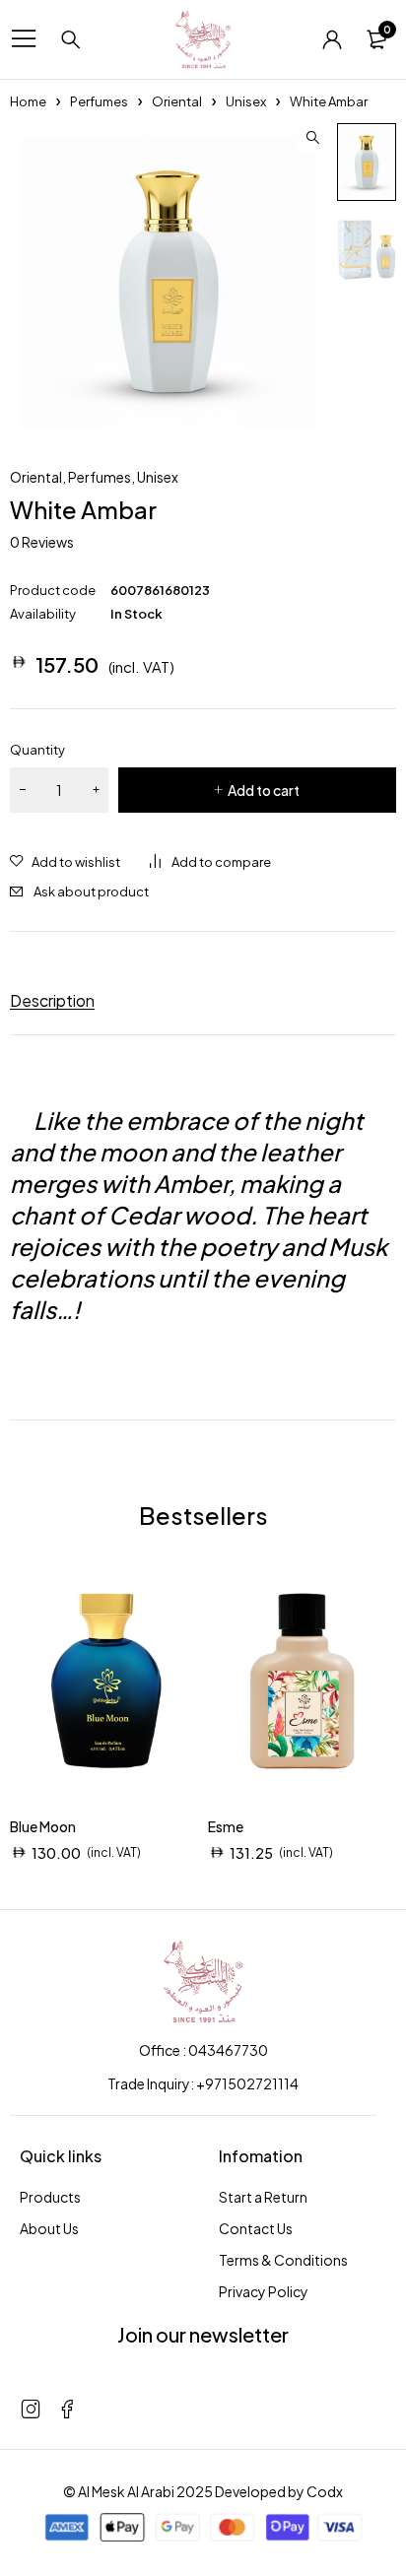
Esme (226, 1826)
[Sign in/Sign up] (332, 39)
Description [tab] (52, 1000)
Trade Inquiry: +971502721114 (203, 2083)
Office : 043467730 (203, 2050)
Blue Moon (43, 1826)
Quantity (37, 750)
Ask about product (91, 892)
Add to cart (264, 790)
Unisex (246, 101)
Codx (325, 2491)
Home (28, 101)
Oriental (177, 101)
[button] (312, 138)
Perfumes (99, 101)
